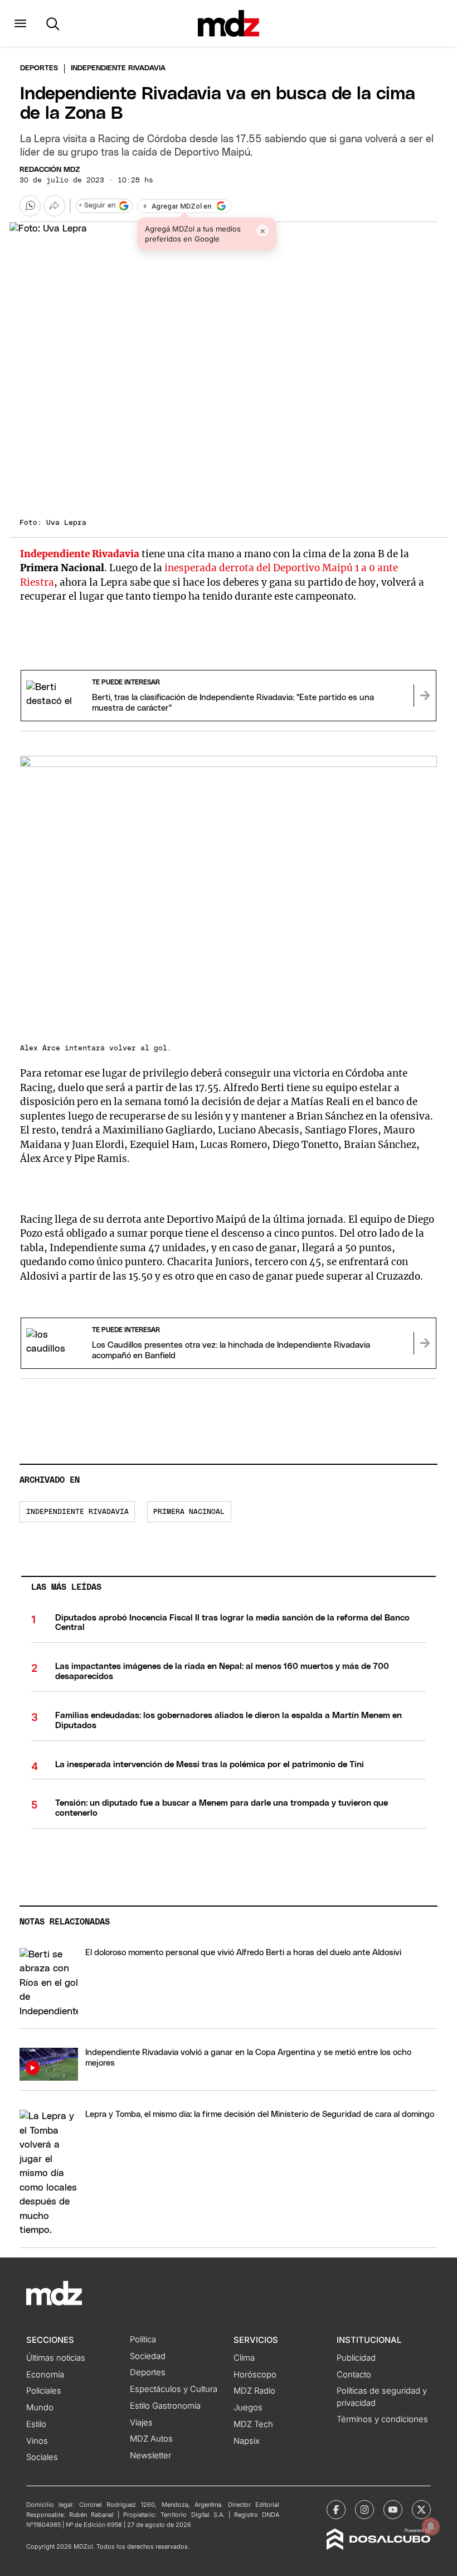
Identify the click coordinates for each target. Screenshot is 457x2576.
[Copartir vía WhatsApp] (30, 206)
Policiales (44, 2391)
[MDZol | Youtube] (393, 2510)
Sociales (42, 2457)
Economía (45, 2375)
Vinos (37, 2441)
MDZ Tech (253, 2424)
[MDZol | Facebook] (336, 2510)
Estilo (36, 2424)
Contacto (354, 2375)
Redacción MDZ (50, 170)
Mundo (40, 2408)
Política (143, 2339)
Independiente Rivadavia (77, 1512)
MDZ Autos (151, 2439)
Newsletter (150, 2456)
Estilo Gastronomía (165, 2406)
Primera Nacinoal (189, 1512)
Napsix (247, 2441)
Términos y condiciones (382, 2419)
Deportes (39, 68)
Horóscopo (255, 2375)
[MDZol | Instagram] (364, 2510)
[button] (20, 23)
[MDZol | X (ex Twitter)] (421, 2510)
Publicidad (356, 2358)
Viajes (141, 2423)
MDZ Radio (254, 2391)
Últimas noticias (56, 2358)
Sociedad (148, 2356)
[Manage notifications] (431, 2526)
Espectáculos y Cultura (174, 2389)
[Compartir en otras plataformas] (54, 206)
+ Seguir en (97, 206)
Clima (244, 2358)
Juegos (248, 2408)
